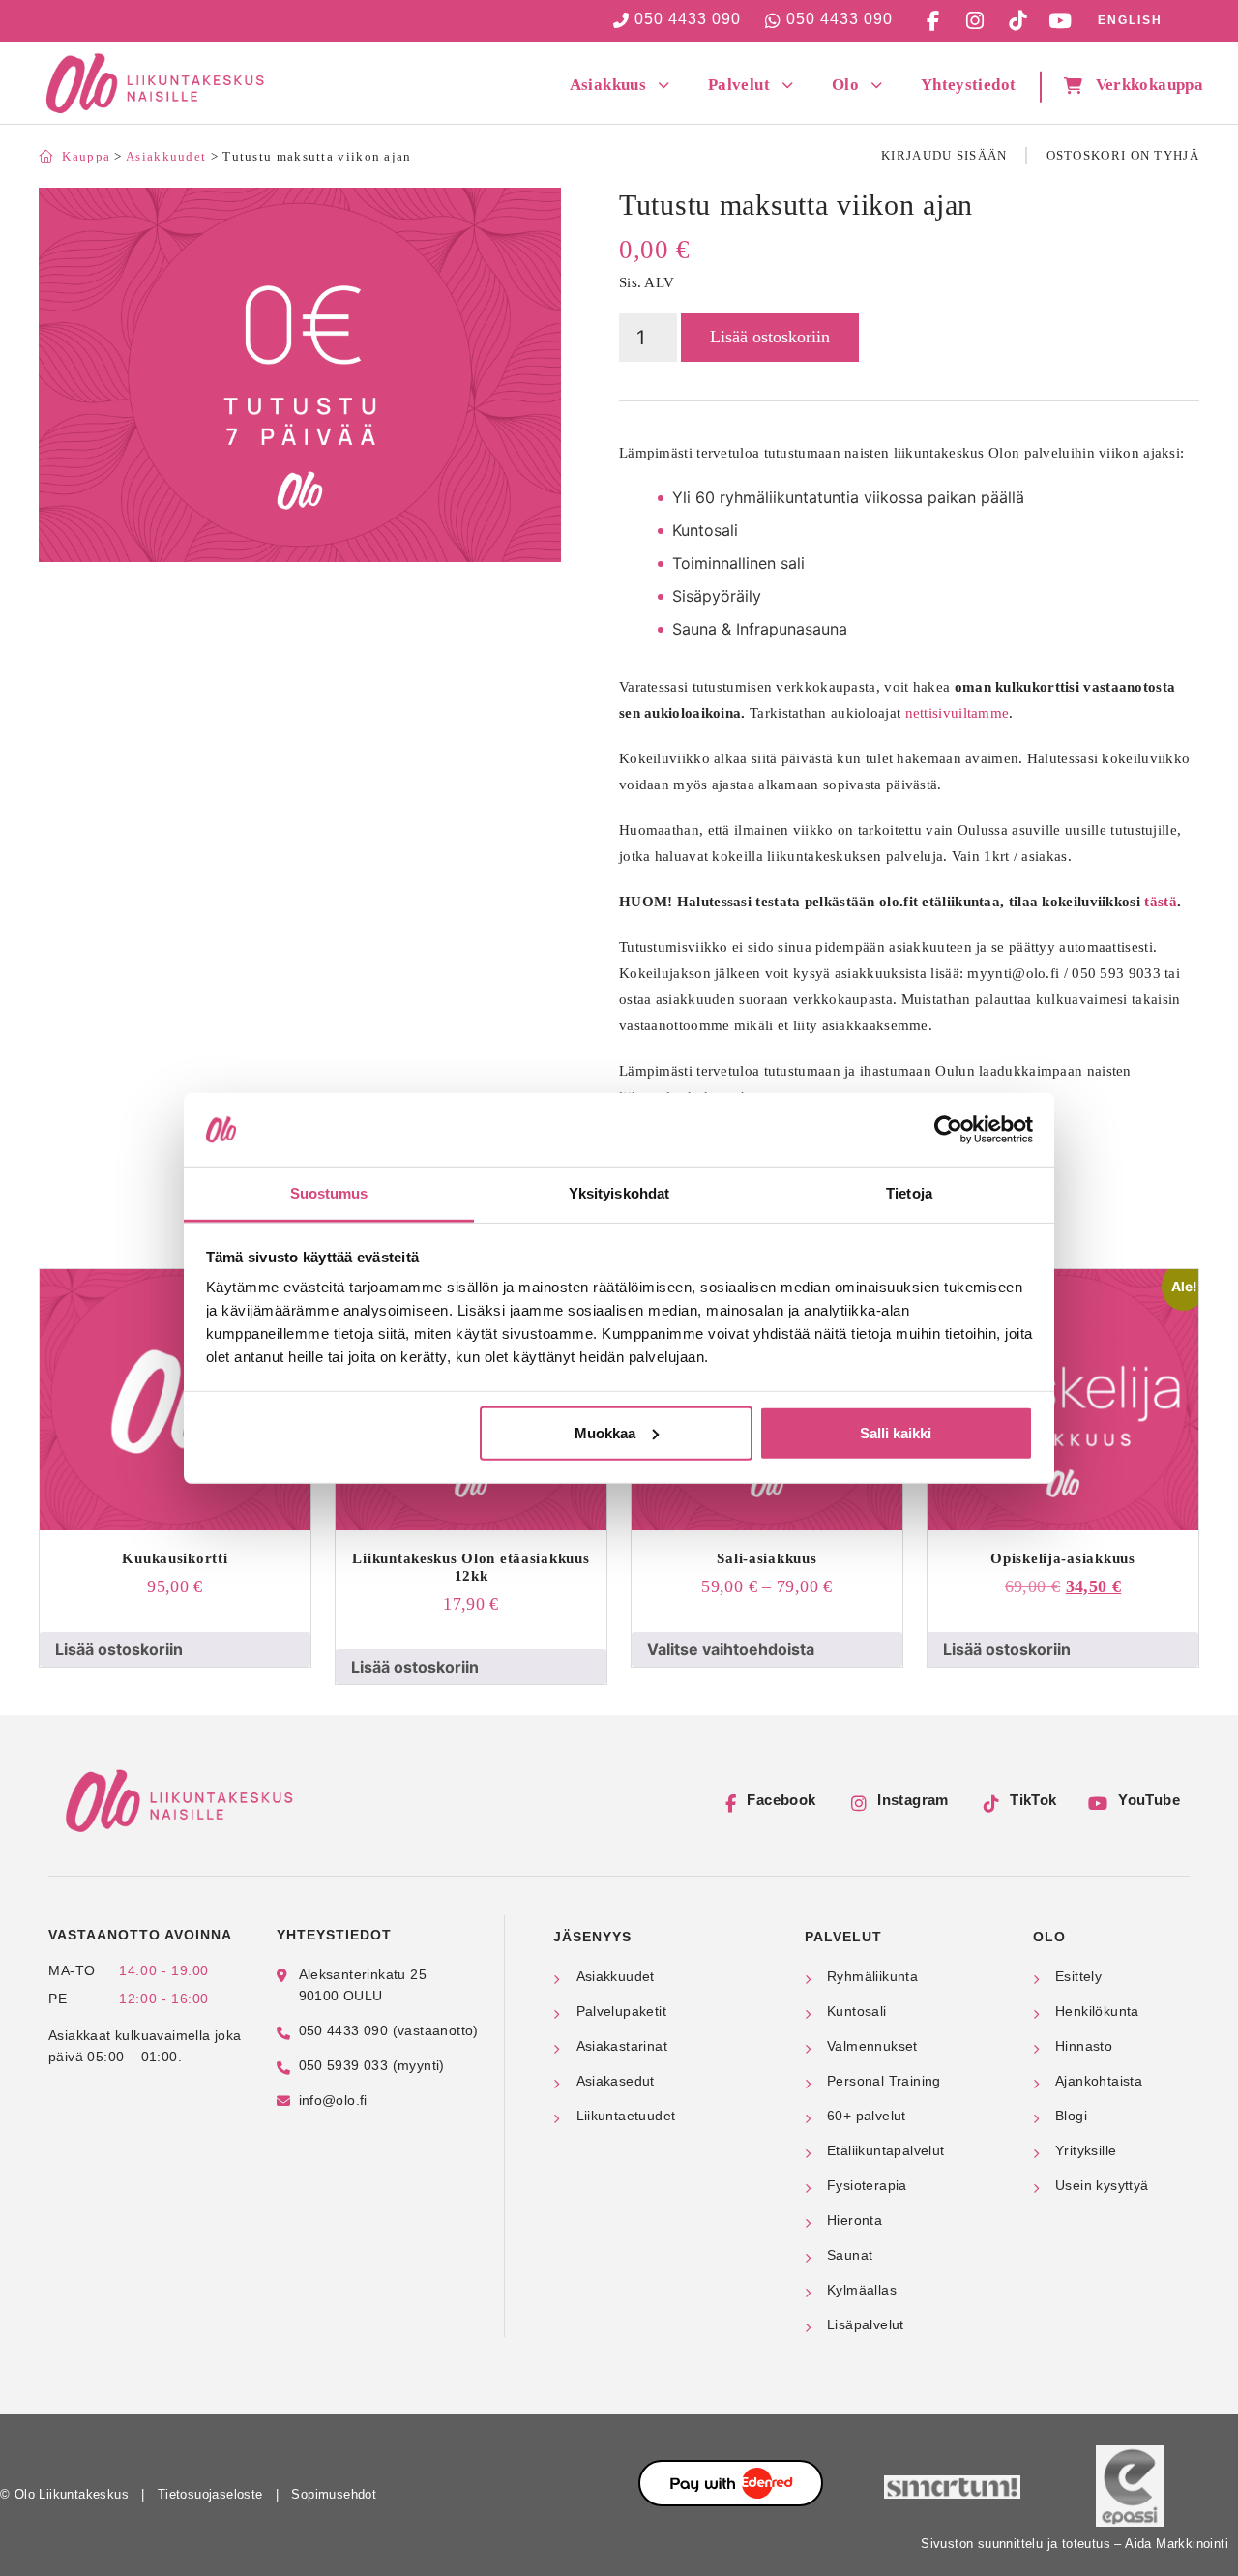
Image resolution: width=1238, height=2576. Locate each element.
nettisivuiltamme (958, 713)
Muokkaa (605, 1433)
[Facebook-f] (932, 20)
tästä (1161, 902)
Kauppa (86, 156)
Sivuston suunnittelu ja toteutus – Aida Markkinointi (1075, 2544)
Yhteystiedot (968, 85)
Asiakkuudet (166, 156)
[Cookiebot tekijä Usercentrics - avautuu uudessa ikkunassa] (948, 1130)
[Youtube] (1060, 20)
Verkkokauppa (1150, 85)
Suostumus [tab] (329, 1193)
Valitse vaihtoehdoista (731, 1649)
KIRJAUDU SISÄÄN (944, 155)
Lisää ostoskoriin (770, 337)
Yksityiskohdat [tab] (619, 1193)
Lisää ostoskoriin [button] (119, 1649)
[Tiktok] (1017, 20)
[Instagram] (975, 20)
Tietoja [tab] (909, 1193)
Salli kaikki (896, 1433)
